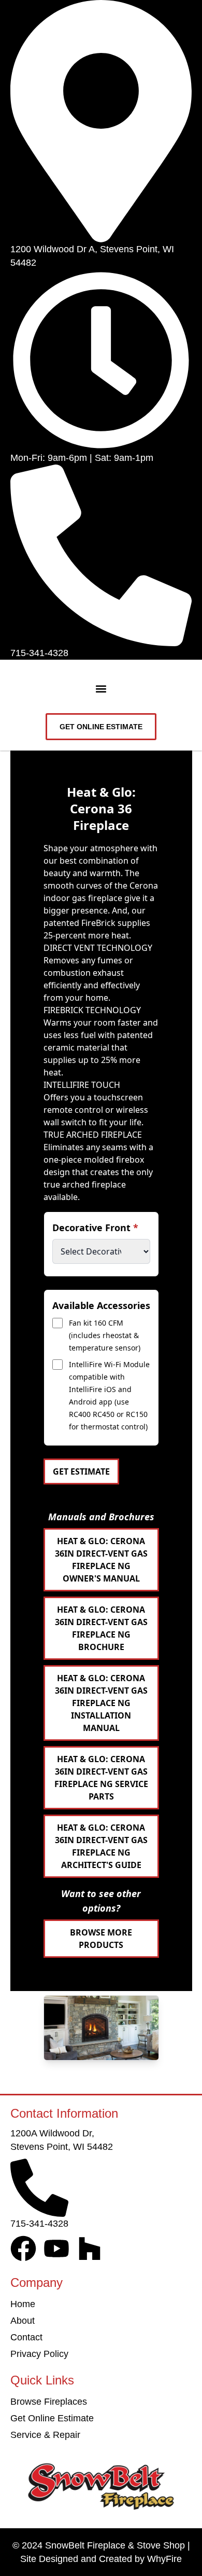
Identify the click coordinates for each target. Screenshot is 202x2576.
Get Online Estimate (52, 2418)
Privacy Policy (39, 2354)
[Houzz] (90, 2248)
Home (23, 2304)
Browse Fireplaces (49, 2402)
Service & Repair (45, 2435)
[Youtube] (56, 2248)
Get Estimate (81, 1471)
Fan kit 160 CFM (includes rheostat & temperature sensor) (105, 1335)
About (23, 2321)
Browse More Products (101, 1939)
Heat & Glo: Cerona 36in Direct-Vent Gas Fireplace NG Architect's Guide (101, 1846)
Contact (26, 2337)
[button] (101, 689)
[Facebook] (23, 2248)
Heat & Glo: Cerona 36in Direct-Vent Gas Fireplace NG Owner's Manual (101, 1560)
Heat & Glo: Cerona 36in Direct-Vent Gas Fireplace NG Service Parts (101, 1778)
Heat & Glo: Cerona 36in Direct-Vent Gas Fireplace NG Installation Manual (101, 1703)
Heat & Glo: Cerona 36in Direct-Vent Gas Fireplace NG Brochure (101, 1628)
